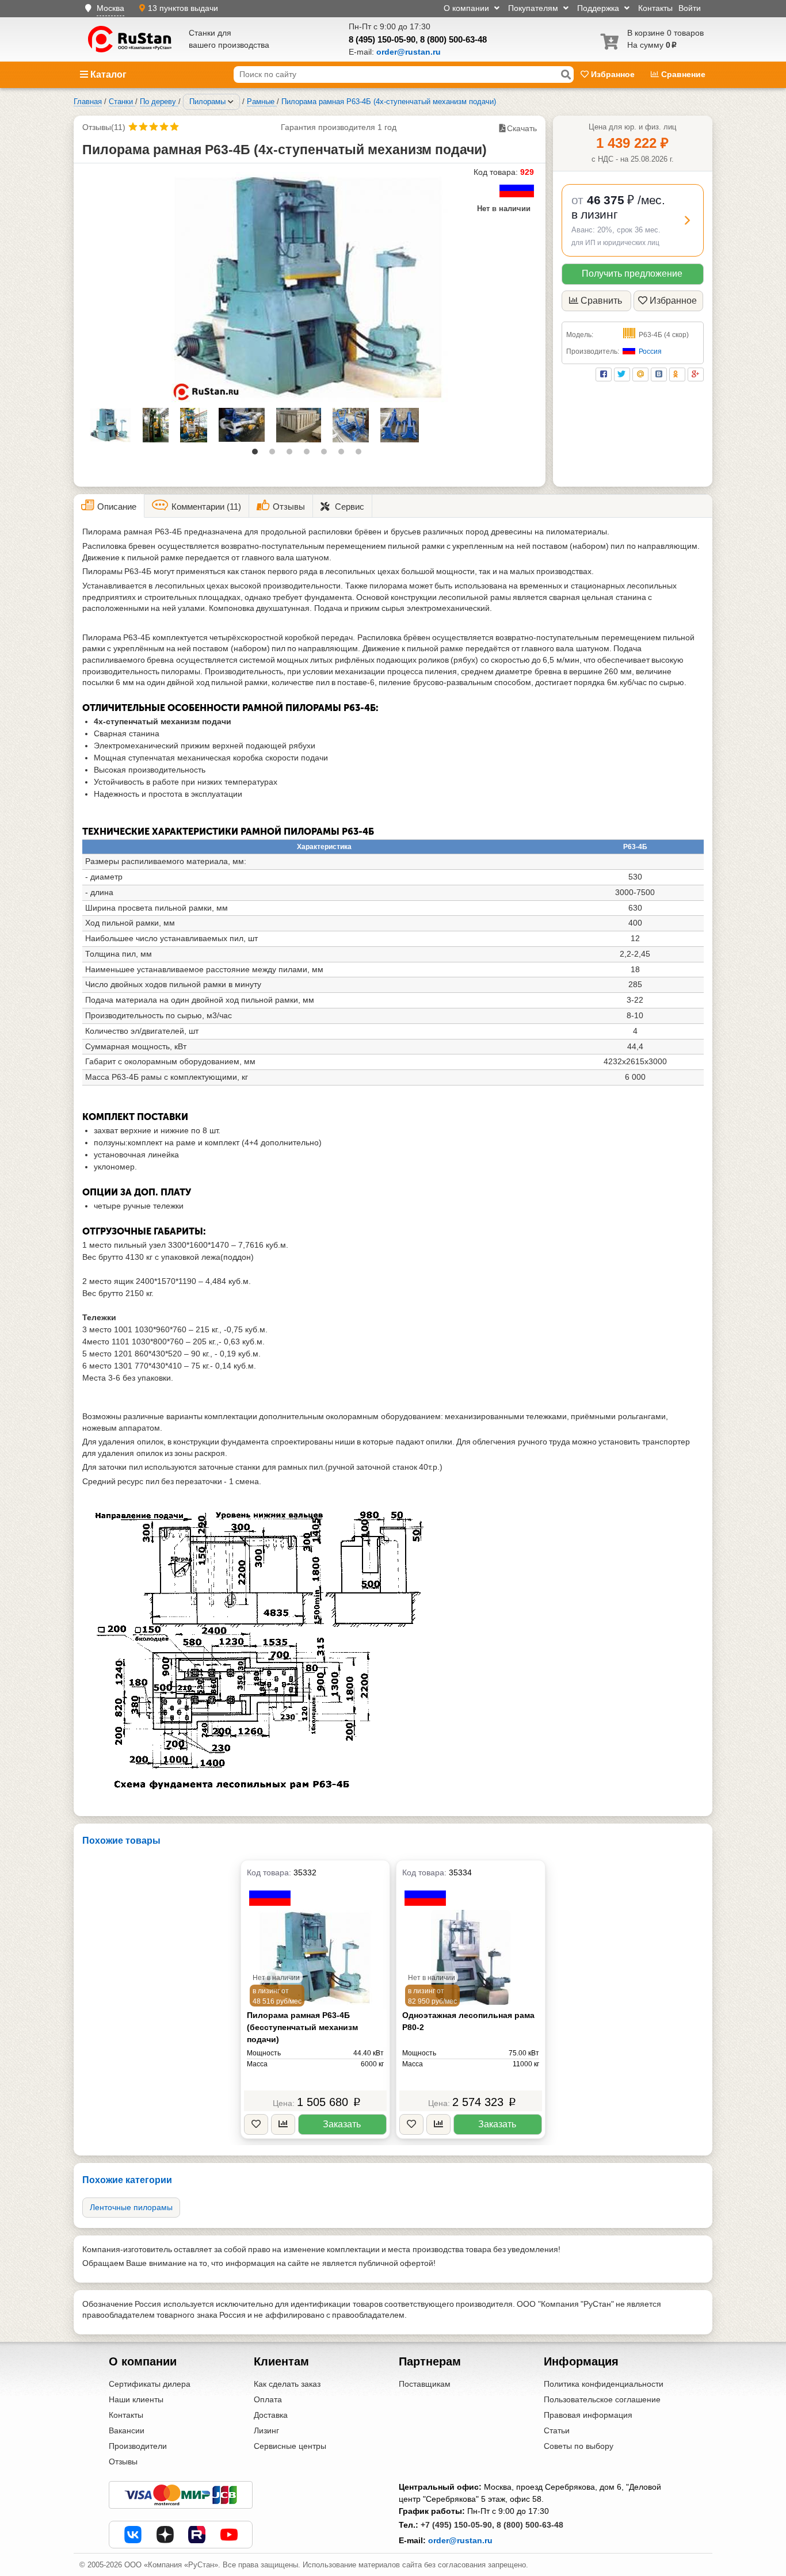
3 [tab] (292, 454)
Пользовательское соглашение (602, 2399)
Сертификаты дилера (150, 2384)
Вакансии (127, 2430)
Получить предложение (632, 274)
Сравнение (682, 74)
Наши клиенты (136, 2399)
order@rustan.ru (460, 2540)
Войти (690, 8)
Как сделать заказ (287, 2384)
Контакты (655, 8)
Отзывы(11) (104, 127)
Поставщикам (425, 2384)
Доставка (271, 2415)
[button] (633, 220)
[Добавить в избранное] (256, 2125)
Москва (110, 8)
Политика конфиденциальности (604, 2384)
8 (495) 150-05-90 (382, 39)
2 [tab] (275, 454)
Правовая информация (588, 2415)
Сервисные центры (290, 2446)
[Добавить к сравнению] (283, 2125)
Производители (138, 2446)
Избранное (613, 74)
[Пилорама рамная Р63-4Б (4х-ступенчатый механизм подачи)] (310, 287)
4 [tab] (310, 454)
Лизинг (266, 2430)
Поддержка (599, 8)
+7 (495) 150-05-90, (457, 2525)
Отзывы (123, 2462)
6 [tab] (344, 454)
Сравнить (601, 301)
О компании (468, 8)
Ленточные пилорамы (131, 2207)
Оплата (268, 2399)
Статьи (557, 2430)
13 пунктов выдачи (183, 8)
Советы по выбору (579, 2446)
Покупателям (534, 8)
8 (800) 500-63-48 (453, 39)
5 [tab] (327, 454)
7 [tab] (361, 454)
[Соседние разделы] (231, 102)
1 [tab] (258, 454)
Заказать (342, 2124)
